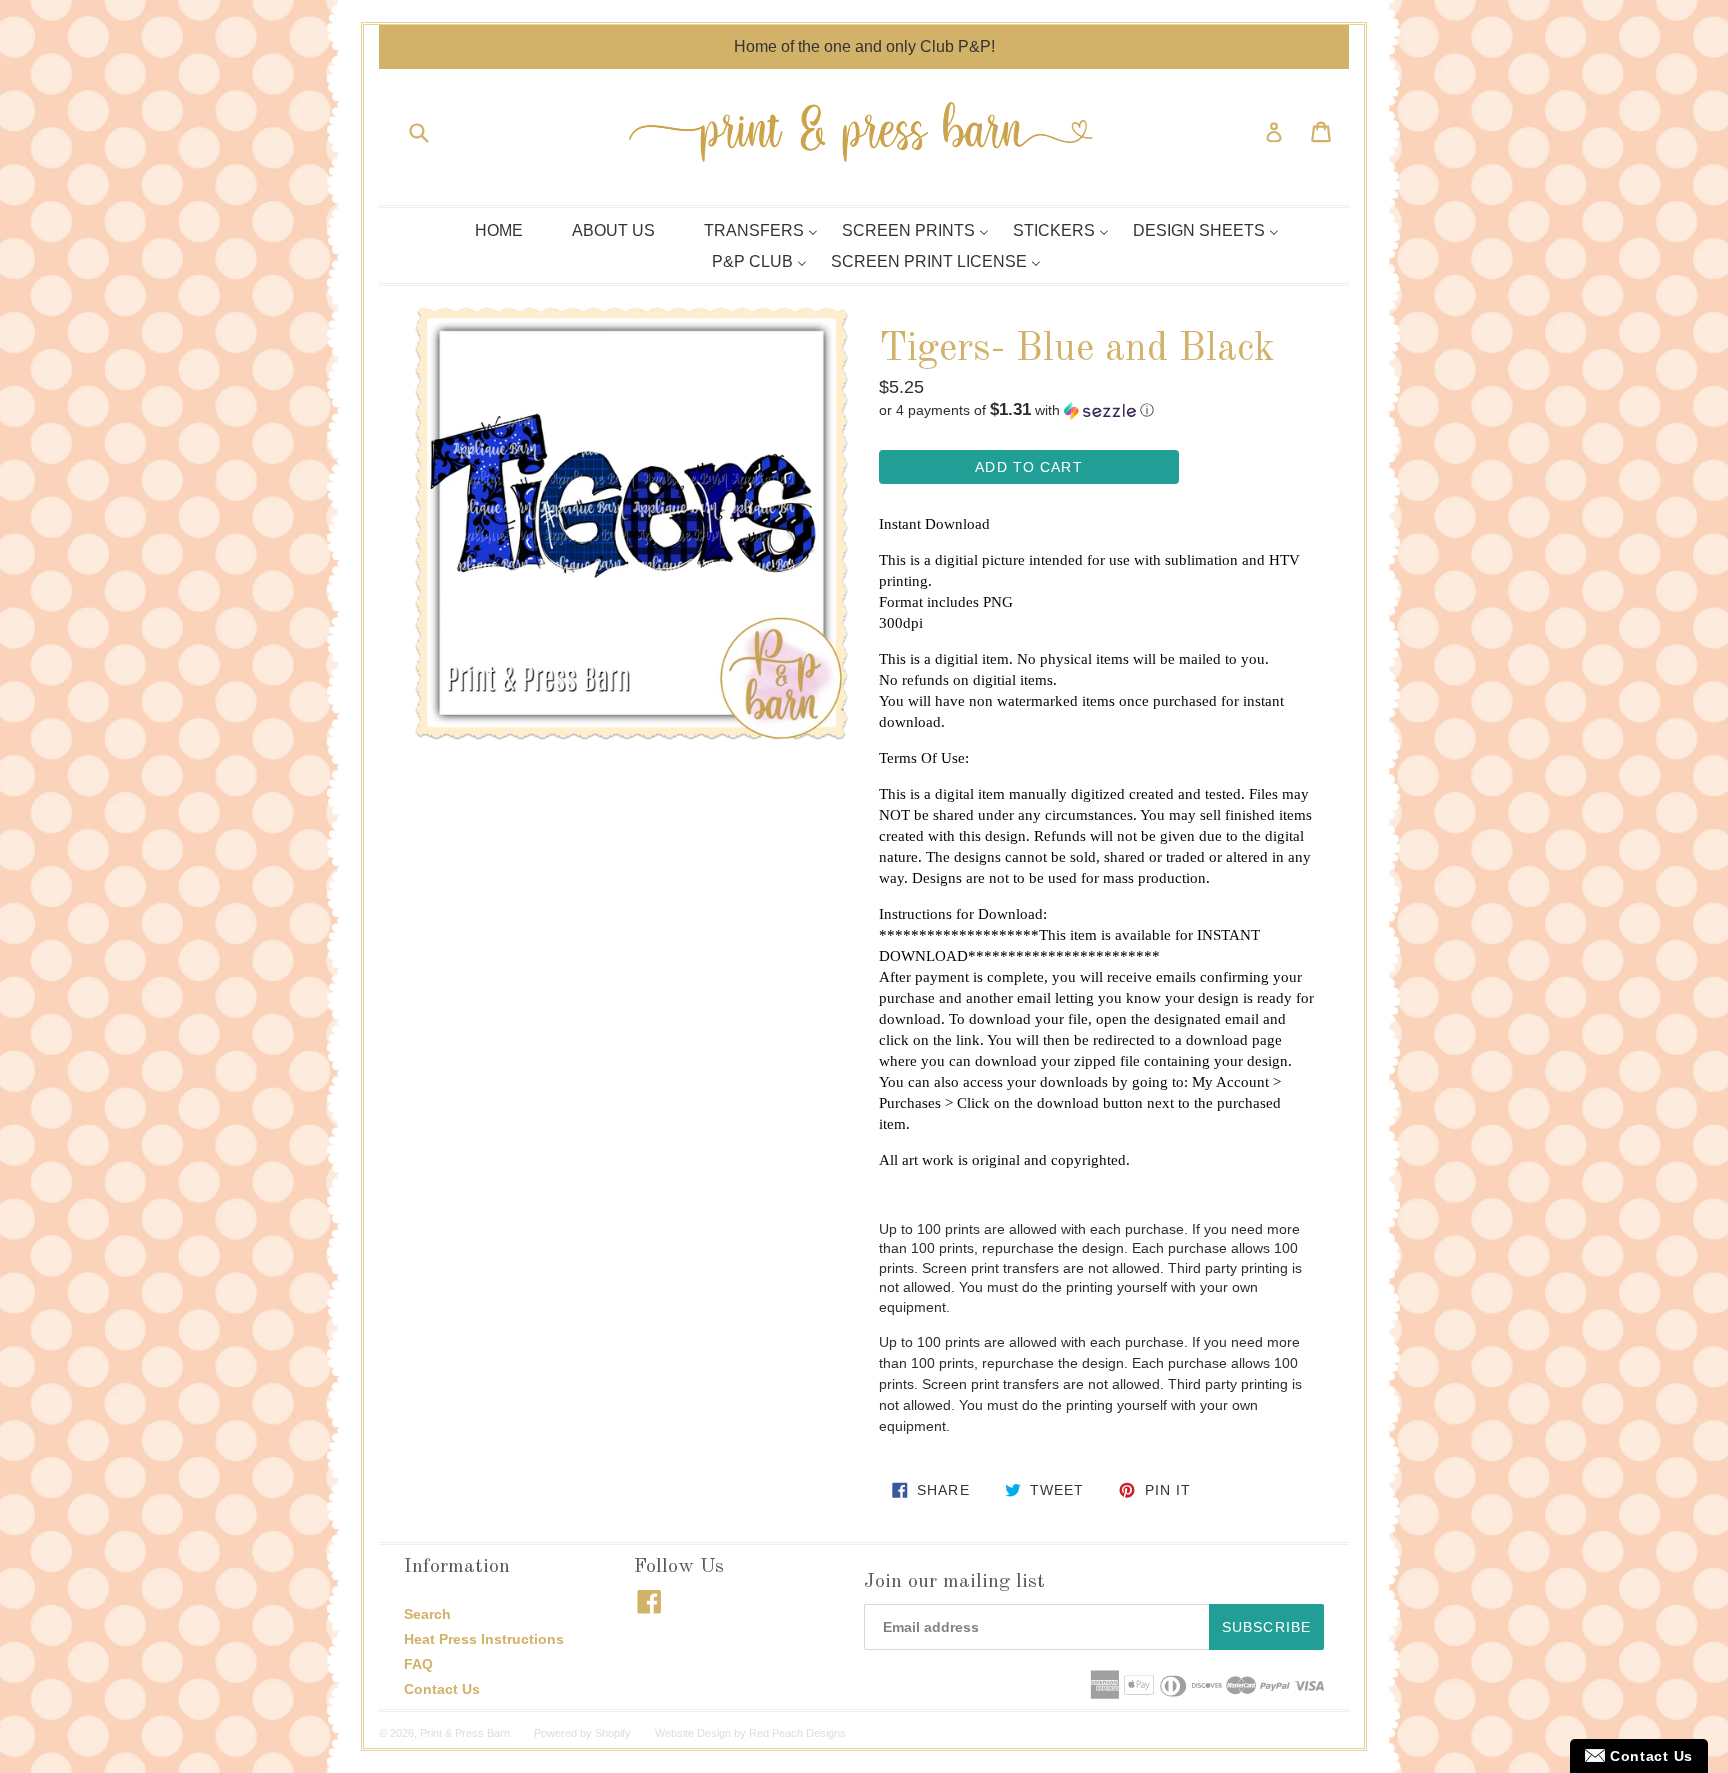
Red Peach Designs (797, 1733)
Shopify (613, 1733)
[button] (1096, 410)
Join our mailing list (954, 1582)
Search (427, 1614)
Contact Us (442, 1689)
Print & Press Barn (465, 1733)
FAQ (418, 1664)
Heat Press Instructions (484, 1639)
